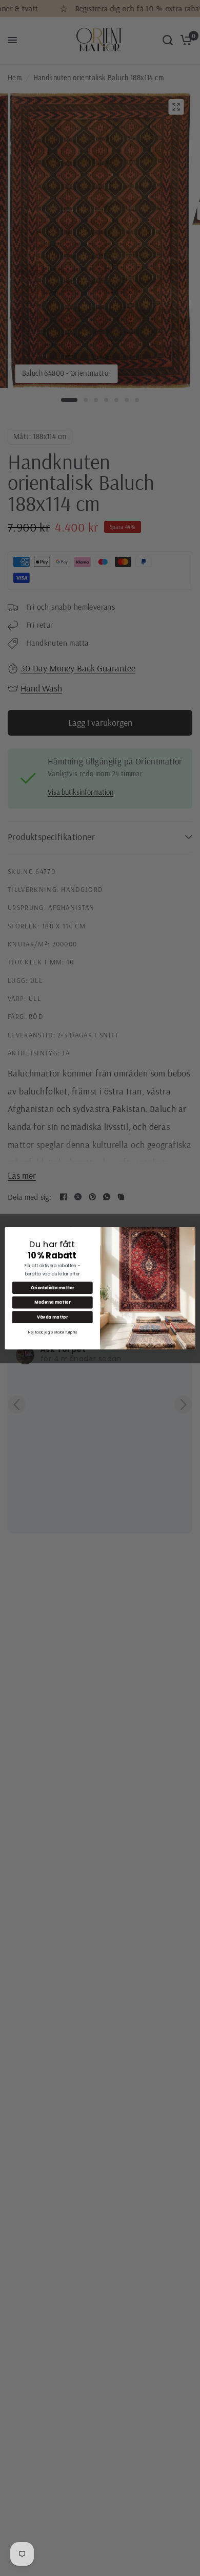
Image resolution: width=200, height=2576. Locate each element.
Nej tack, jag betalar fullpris (53, 1331)
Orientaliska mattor (53, 1287)
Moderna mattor (52, 1302)
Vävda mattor (52, 1317)
